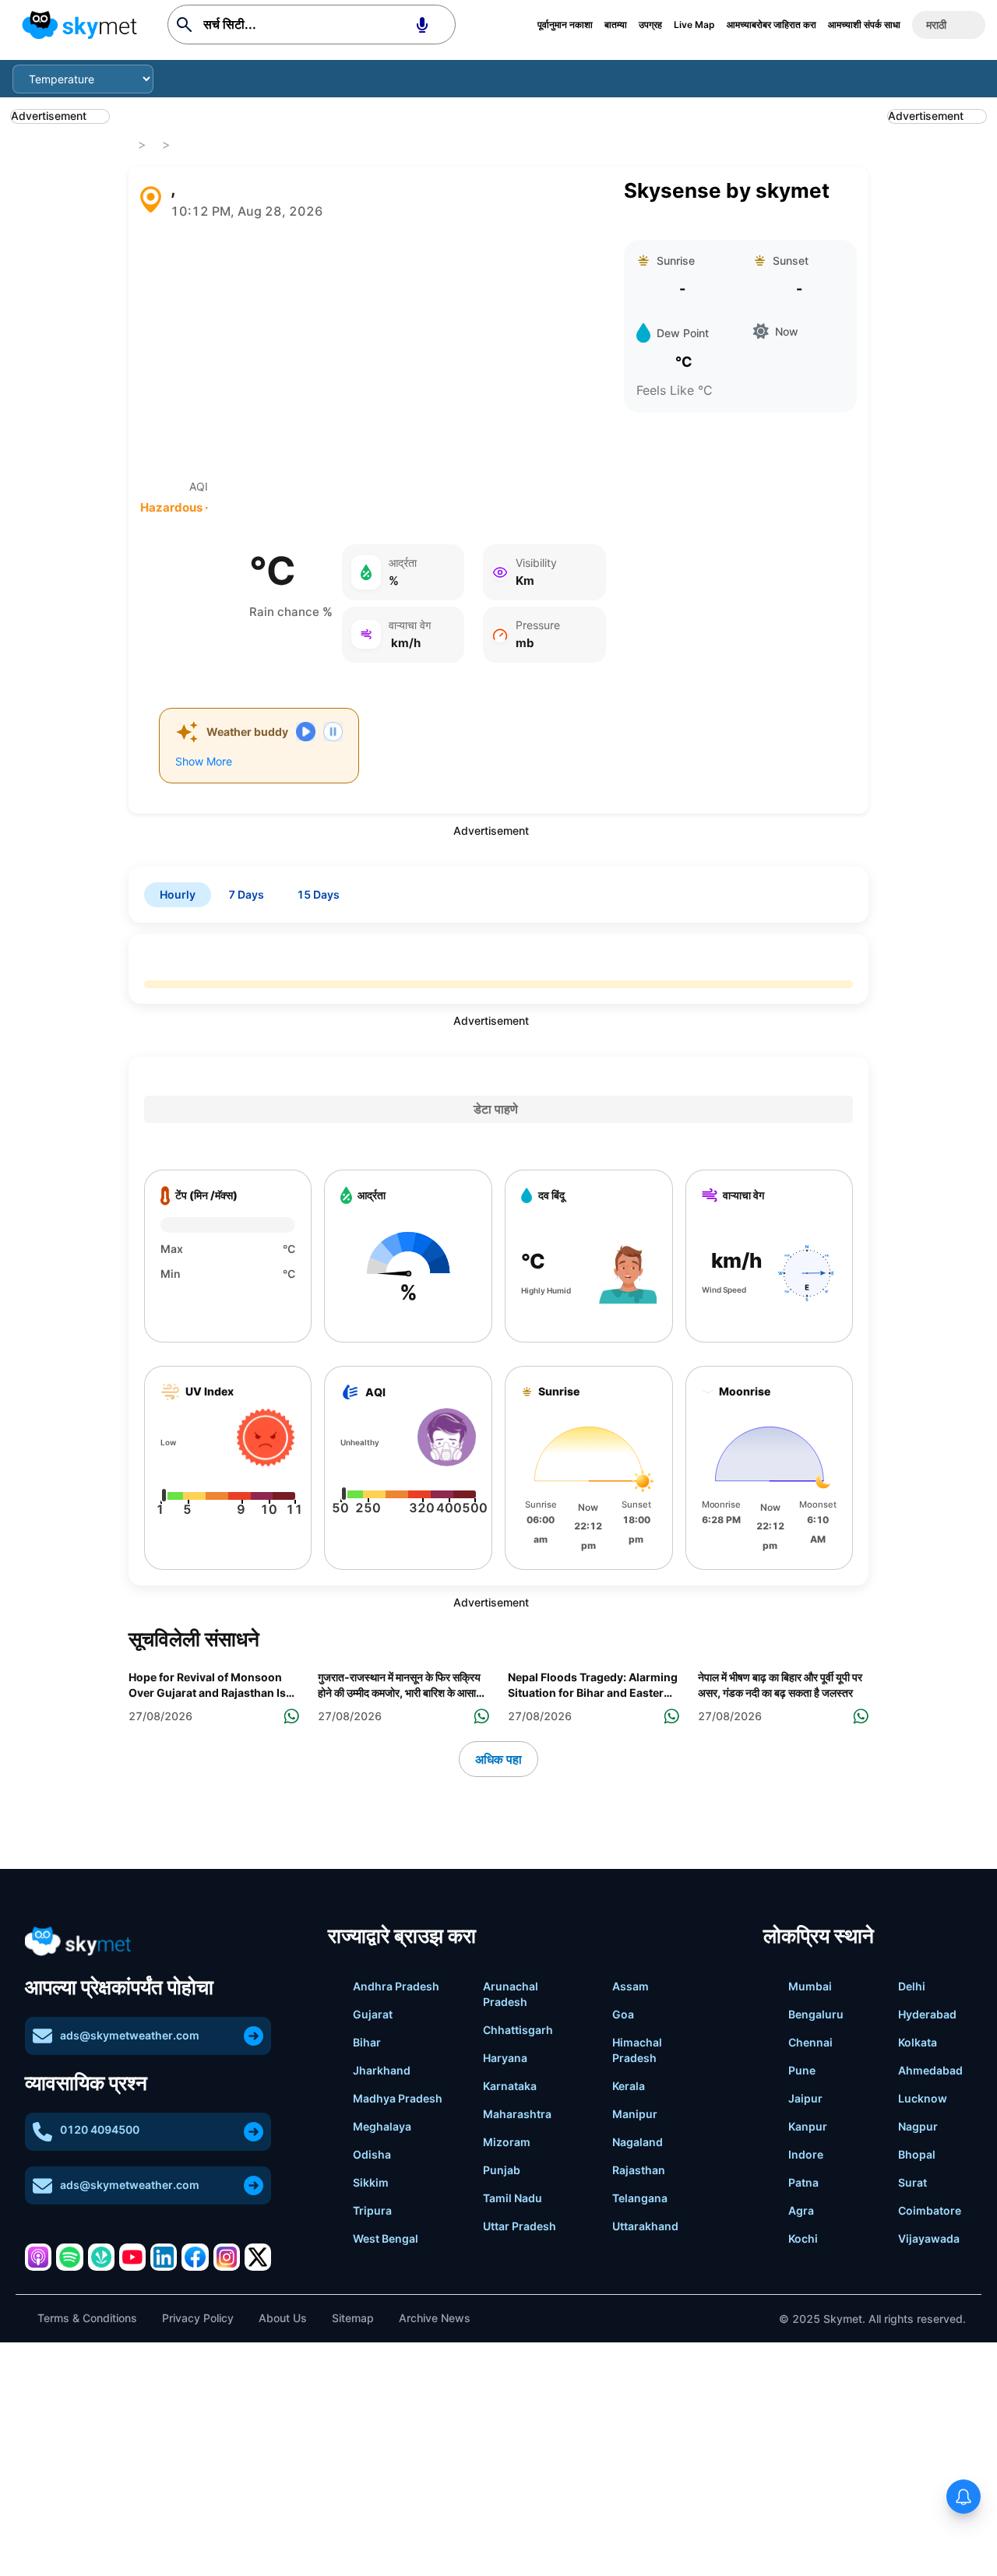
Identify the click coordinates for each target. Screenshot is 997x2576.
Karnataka (510, 2086)
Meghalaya (382, 2126)
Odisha (372, 2154)
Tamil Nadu (513, 2198)
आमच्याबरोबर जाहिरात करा (772, 25)
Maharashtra (517, 2114)
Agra (801, 2210)
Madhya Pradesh (398, 2098)
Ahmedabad (930, 2070)
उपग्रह (650, 25)
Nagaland (638, 2142)
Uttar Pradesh (520, 2226)
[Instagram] (227, 2257)
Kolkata (918, 2042)
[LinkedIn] (164, 2257)
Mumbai (810, 1986)
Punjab (502, 2170)
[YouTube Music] (132, 2257)
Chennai (810, 2042)
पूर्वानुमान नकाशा (565, 25)
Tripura (372, 2210)
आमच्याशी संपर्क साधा (864, 25)
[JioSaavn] (101, 2257)
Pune (802, 2070)
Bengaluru (816, 2014)
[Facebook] (195, 2257)
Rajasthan (639, 2170)
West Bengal (386, 2238)
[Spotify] (69, 2257)
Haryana (505, 2058)
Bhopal (917, 2154)
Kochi (803, 2238)
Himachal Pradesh (637, 2050)
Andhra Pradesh (396, 1986)
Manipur (635, 2114)
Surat (912, 2182)
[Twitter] (258, 2257)
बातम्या (616, 25)
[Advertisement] (373, 350)
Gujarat (373, 2014)
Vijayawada (929, 2238)
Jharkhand (382, 2070)
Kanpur (808, 2126)
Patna (803, 2182)
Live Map (694, 25)
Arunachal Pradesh (511, 1994)
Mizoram (507, 2142)
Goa (623, 2014)
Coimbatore (930, 2210)
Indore (806, 2154)
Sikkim (371, 2182)
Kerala (629, 2086)
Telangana (640, 2198)
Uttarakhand (645, 2226)
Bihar (367, 2042)
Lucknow (923, 2098)
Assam (631, 1986)
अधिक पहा (498, 1759)
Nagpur (918, 2126)
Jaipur (805, 2098)
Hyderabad (927, 2014)
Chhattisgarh (518, 2030)
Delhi (912, 1986)
